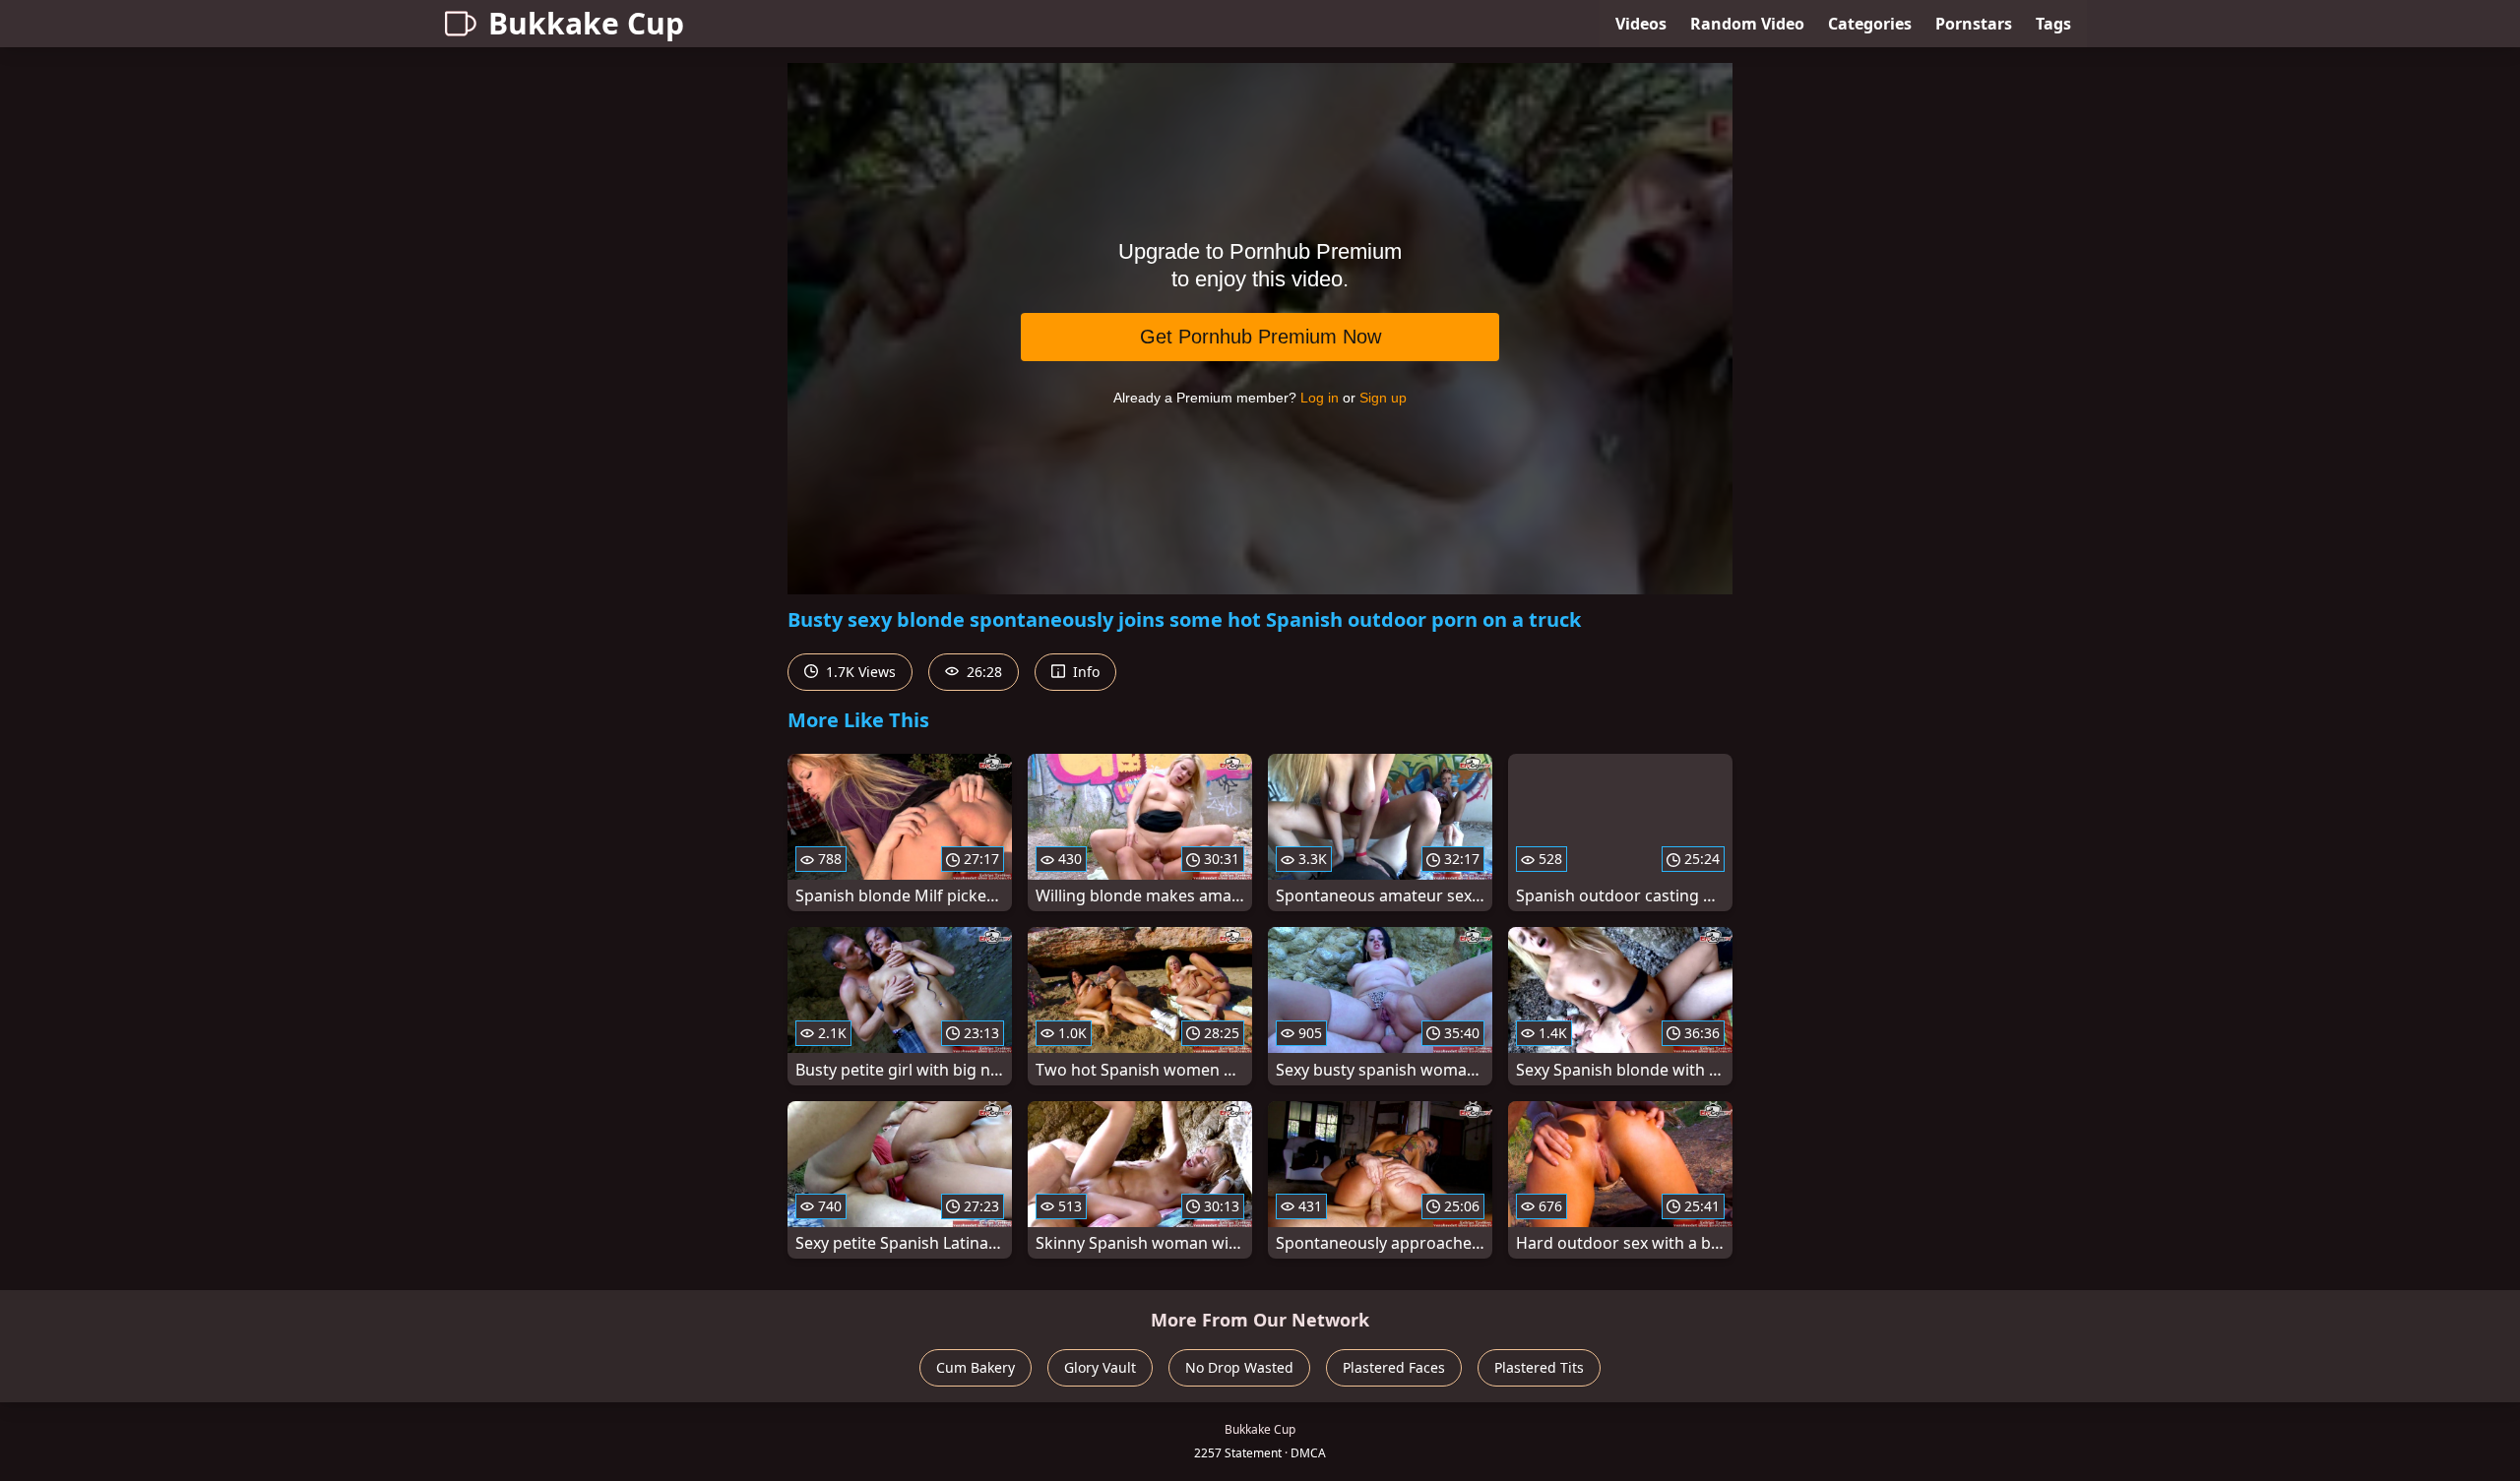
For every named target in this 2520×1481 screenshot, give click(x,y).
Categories (1870, 24)
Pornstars (1974, 24)
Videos (1641, 24)
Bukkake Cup (586, 23)
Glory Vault (1100, 1367)
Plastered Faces (1394, 1367)
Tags (2053, 24)
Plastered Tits (1539, 1367)
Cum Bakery (976, 1367)
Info (1084, 672)
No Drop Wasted (1239, 1367)
